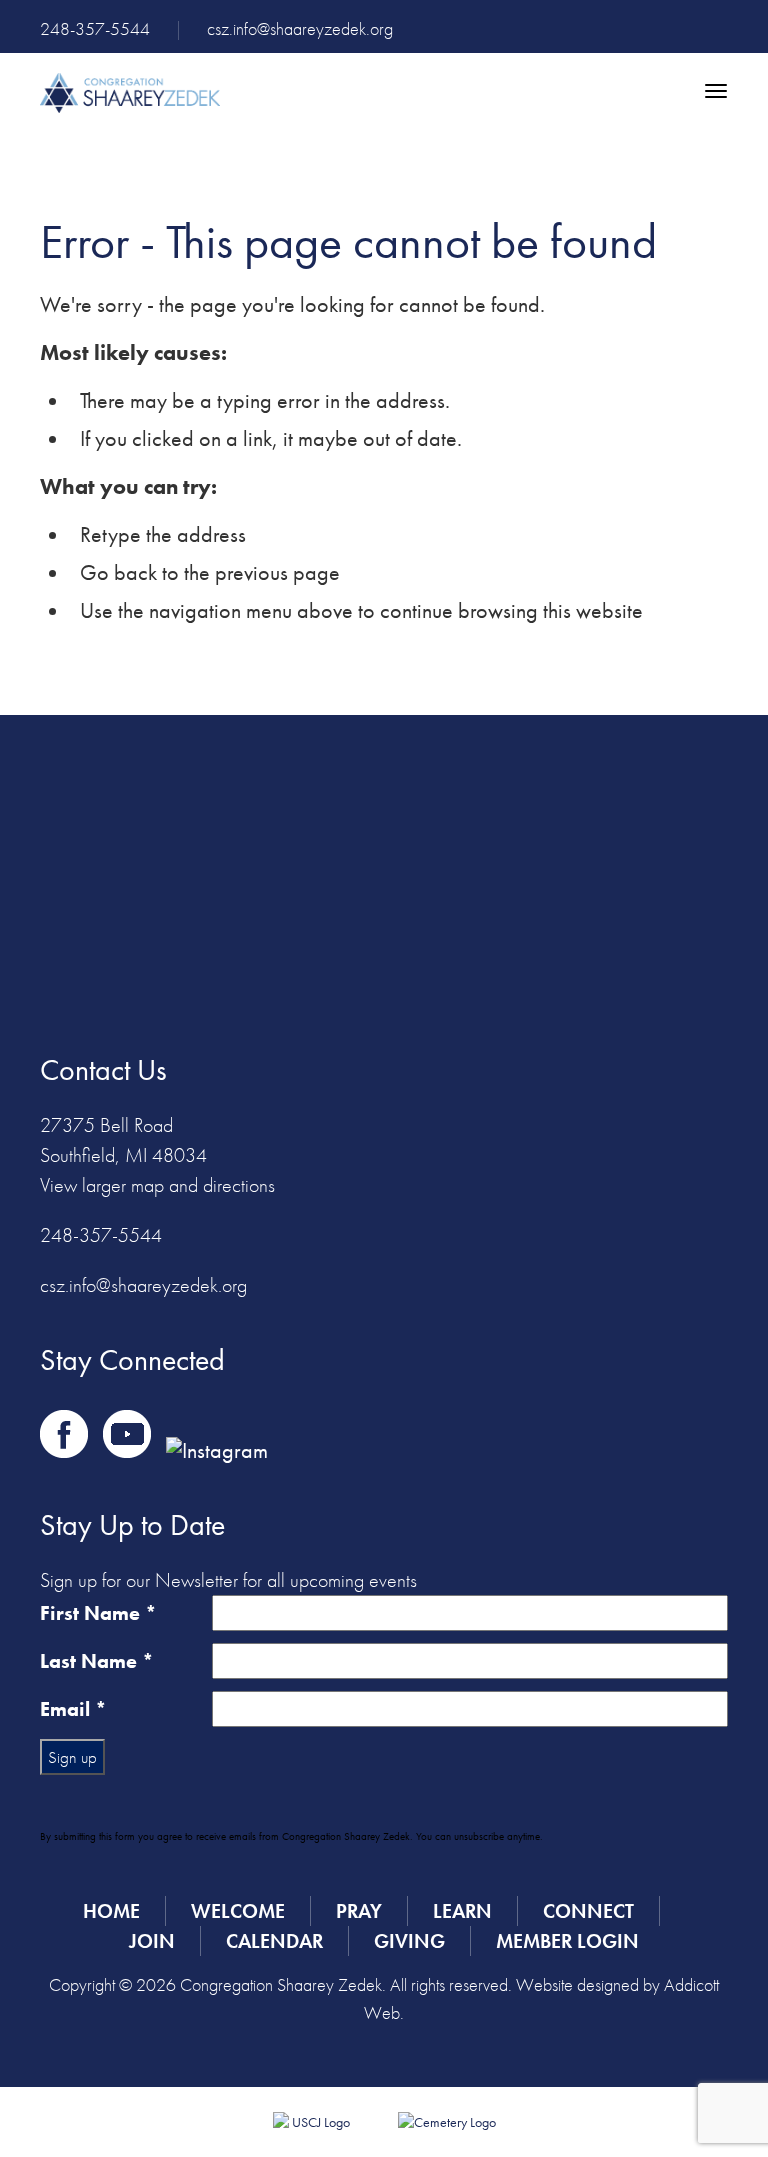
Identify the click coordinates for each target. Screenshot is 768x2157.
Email (73, 1709)
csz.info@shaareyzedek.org (300, 28)
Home (111, 1911)
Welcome (238, 1911)
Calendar (274, 1941)
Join (152, 1941)
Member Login (567, 1941)
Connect (588, 1911)
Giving (409, 1941)
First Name (98, 1613)
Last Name (97, 1661)
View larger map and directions (157, 1185)
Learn (462, 1911)
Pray (359, 1911)
